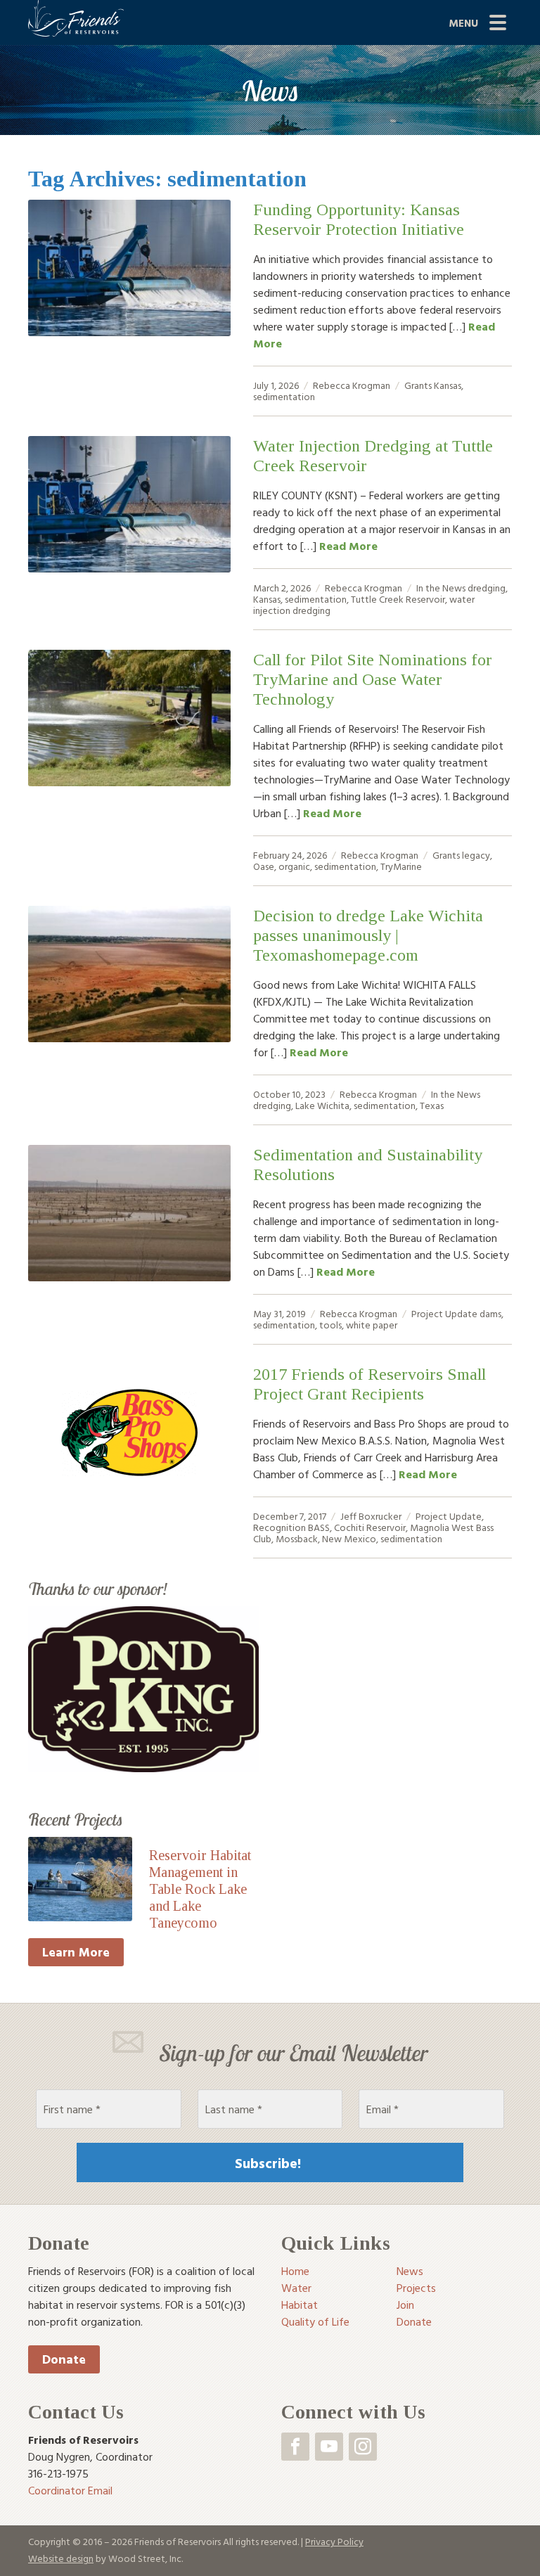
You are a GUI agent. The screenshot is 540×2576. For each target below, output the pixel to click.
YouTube (329, 2447)
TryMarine (401, 866)
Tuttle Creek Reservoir (398, 599)
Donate (64, 2359)
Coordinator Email (70, 2490)
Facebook (295, 2447)
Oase (264, 866)
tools (330, 1325)
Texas (432, 1105)
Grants (418, 385)
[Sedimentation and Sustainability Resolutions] (129, 1213)
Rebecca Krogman (352, 385)
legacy (476, 855)
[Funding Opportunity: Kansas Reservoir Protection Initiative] (129, 268)
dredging (487, 588)
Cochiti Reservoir (370, 1527)
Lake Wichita (322, 1105)
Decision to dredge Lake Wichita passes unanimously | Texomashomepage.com (368, 935)
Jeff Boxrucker (371, 1516)
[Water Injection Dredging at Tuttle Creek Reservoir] (129, 504)
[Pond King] (143, 1688)
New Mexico (349, 1538)
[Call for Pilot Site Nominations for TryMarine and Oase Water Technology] (129, 718)
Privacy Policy (334, 2541)
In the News (441, 588)
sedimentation (284, 396)
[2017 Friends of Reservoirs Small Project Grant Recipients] (129, 1433)
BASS (319, 1527)
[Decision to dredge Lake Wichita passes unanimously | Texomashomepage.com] (129, 974)
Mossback (297, 1538)
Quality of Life (315, 2321)
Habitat (300, 2305)
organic (294, 866)
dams (490, 1313)
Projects (416, 2288)
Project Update (444, 1313)
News (410, 2271)
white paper (372, 1325)
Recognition (279, 1527)
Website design (61, 2558)
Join (405, 2305)
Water (296, 2288)
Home (295, 2271)
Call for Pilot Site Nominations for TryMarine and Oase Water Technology (373, 679)
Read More (348, 546)
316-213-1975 (58, 2473)
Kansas (448, 385)
